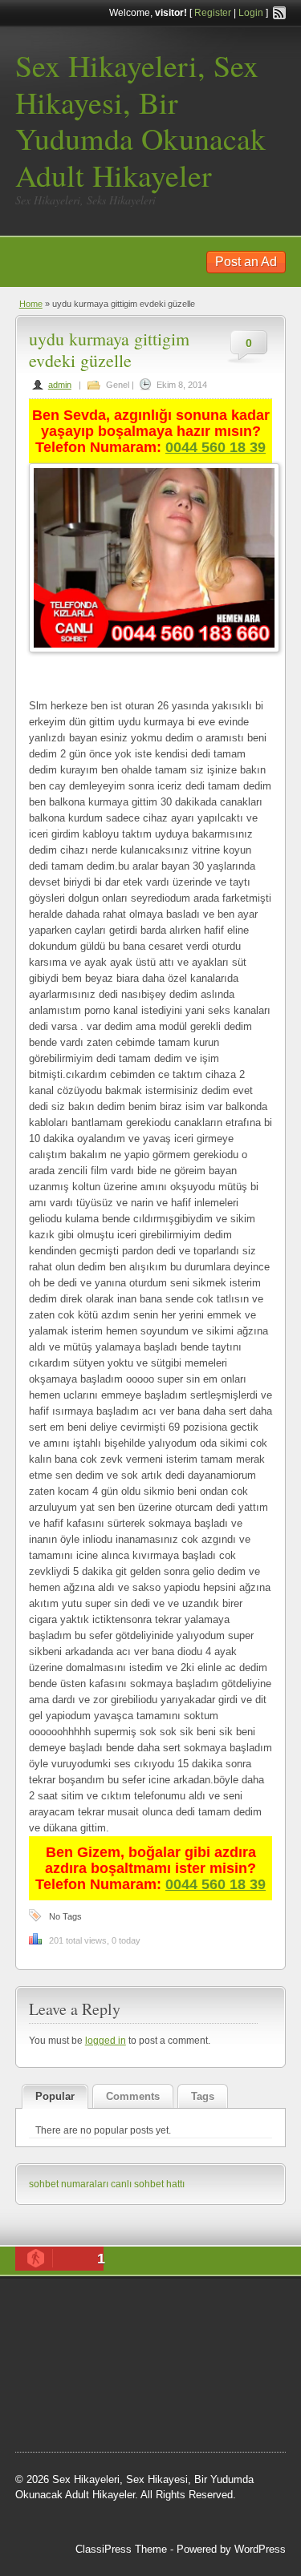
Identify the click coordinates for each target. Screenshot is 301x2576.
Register (213, 13)
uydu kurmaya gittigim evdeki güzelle (109, 349)
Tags (203, 2096)
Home (31, 304)
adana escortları (202, 2307)
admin (60, 385)
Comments (133, 2096)
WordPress (260, 2549)
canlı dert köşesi (94, 2388)
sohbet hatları (62, 2429)
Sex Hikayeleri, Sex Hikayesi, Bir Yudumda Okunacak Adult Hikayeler (140, 120)
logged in (106, 2041)
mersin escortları (186, 2408)
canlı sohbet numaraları (146, 2368)
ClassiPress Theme (121, 2549)
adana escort (124, 2307)
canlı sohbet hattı (148, 2184)
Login (251, 13)
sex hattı (161, 2388)
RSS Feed (279, 13)
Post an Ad (246, 262)
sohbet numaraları (69, 2184)
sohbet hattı (93, 2348)
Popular (55, 2096)
